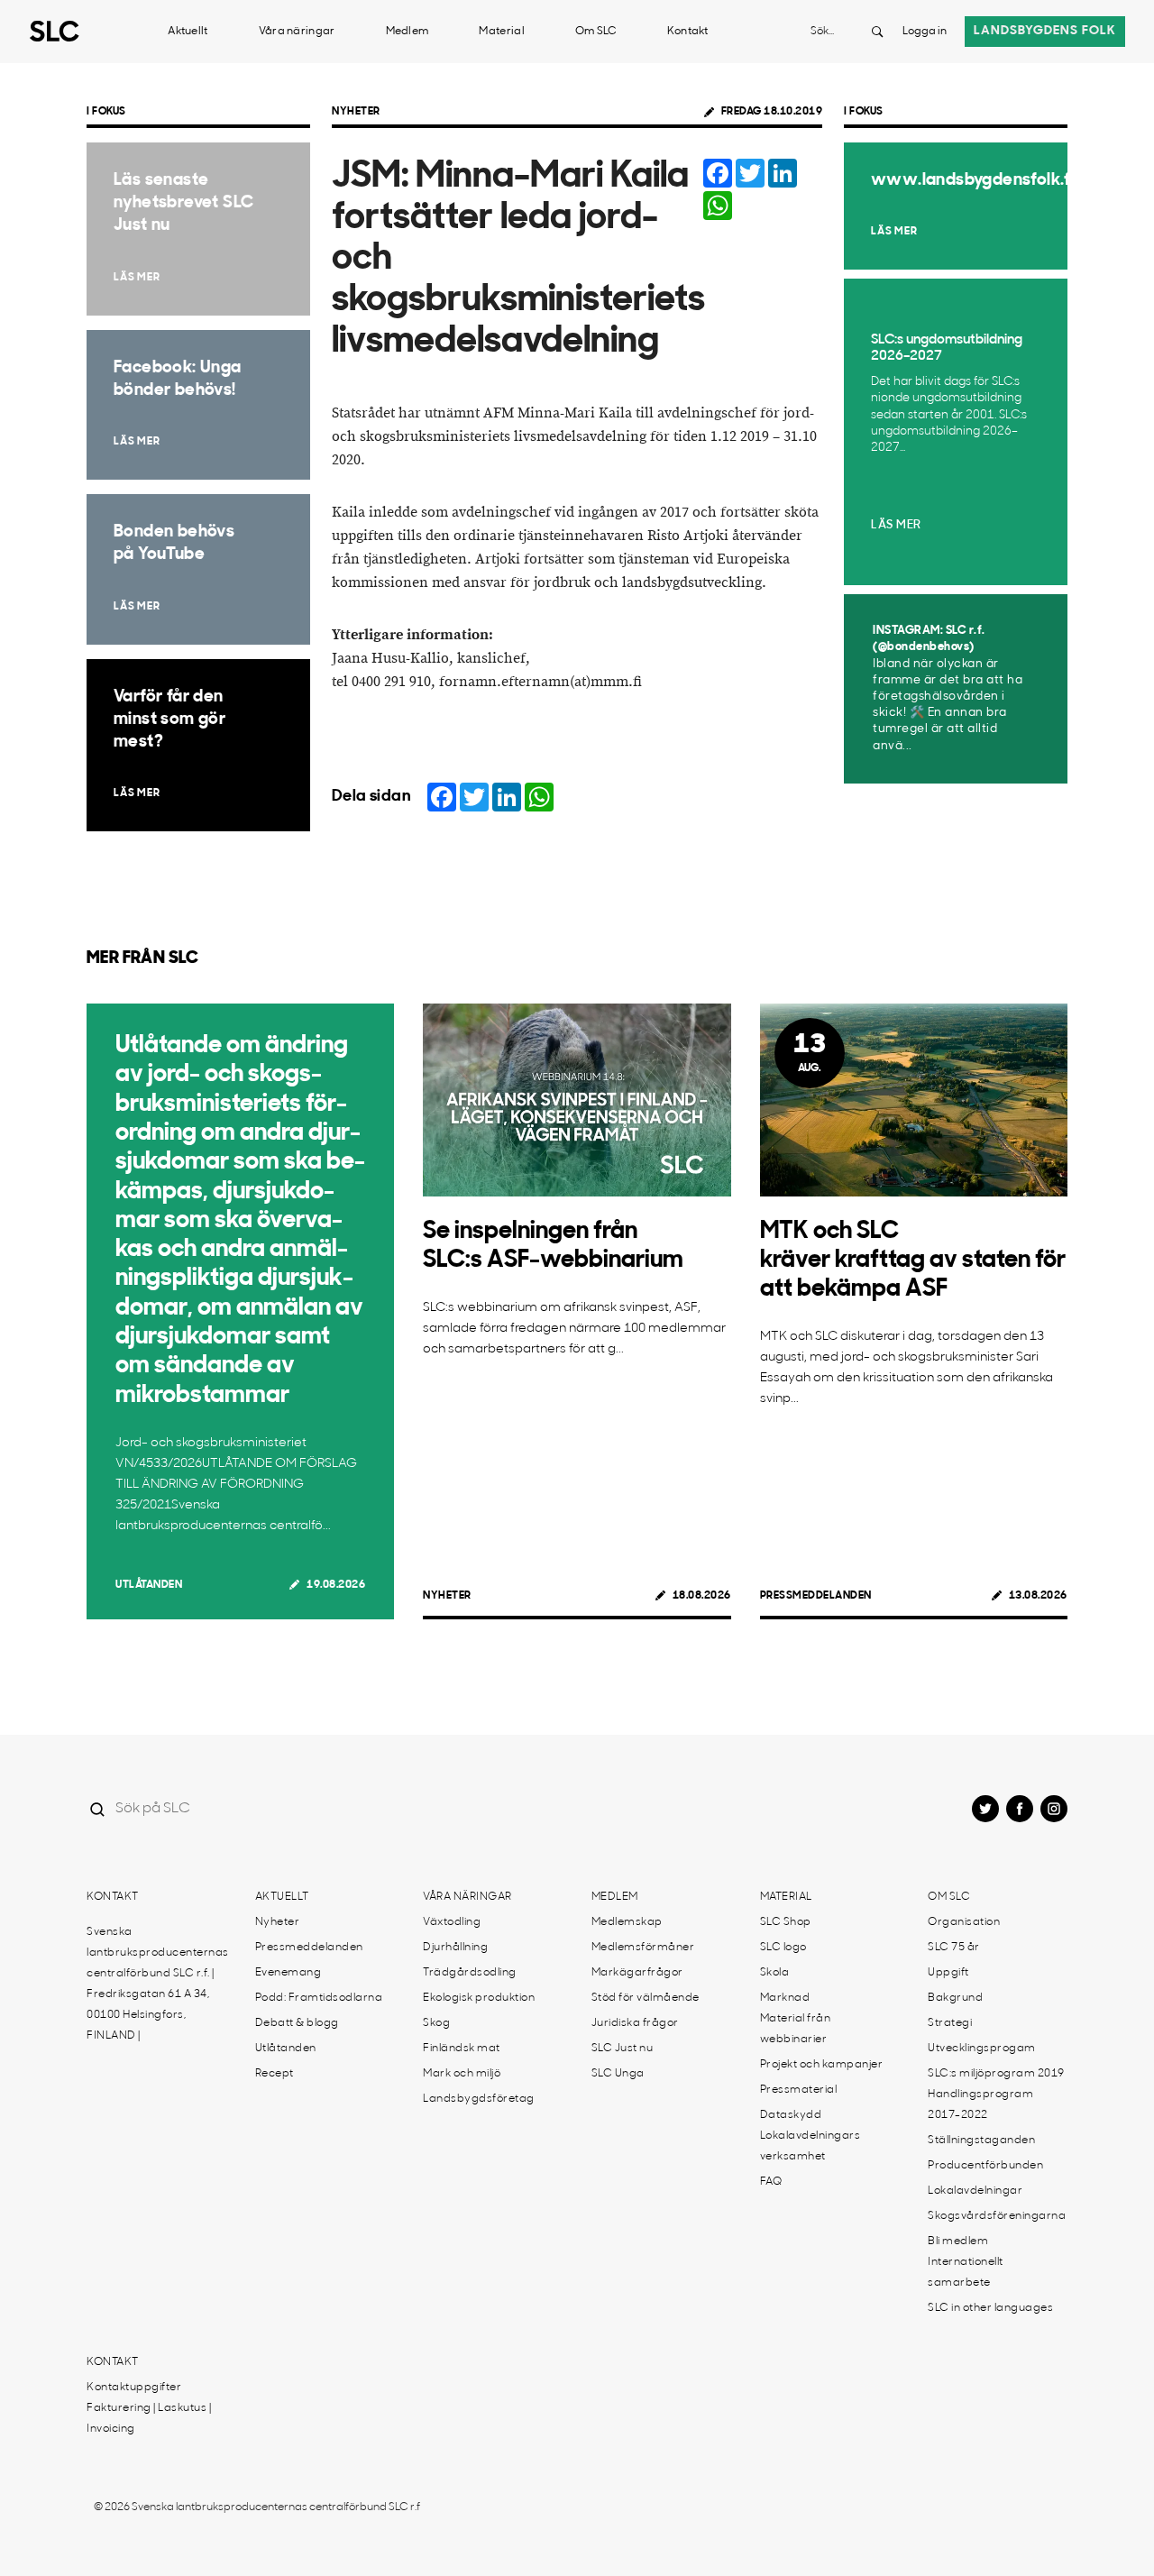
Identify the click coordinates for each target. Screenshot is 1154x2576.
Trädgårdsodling (470, 1973)
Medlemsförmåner (643, 1948)
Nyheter (356, 112)
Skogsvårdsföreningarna (997, 2216)
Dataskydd (791, 2115)
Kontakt (688, 32)
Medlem (408, 32)
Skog (436, 2023)
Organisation (964, 1922)
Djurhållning (455, 1948)
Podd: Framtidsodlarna (319, 1998)
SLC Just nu (623, 2049)
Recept (275, 2074)
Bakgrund (955, 1998)
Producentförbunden (985, 2166)
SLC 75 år (954, 1948)
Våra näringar (297, 32)
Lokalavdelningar (975, 2191)
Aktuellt (188, 32)
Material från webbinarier (796, 2029)
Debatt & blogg (297, 2023)
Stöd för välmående (646, 1998)
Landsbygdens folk (1045, 31)
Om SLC (596, 32)
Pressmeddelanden (816, 1596)
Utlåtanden (149, 1585)
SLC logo (783, 1948)
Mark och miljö (462, 2074)
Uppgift (948, 1973)
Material (501, 32)
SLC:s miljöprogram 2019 (996, 2074)
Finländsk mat (462, 2049)
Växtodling (452, 1922)
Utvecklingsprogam (982, 2049)
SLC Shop (786, 1922)
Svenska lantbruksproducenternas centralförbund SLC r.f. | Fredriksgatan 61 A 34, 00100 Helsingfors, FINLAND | (158, 1984)
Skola (775, 1973)
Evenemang (288, 1973)
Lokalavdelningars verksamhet (811, 2146)
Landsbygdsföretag (479, 2099)
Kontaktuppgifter (134, 2388)
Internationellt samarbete (966, 2273)
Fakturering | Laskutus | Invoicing (149, 2419)
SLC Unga (618, 2074)
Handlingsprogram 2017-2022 (980, 2105)
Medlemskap (627, 1922)
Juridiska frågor (635, 2023)
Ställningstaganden (981, 2141)
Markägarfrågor (637, 1973)
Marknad (785, 1998)
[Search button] (877, 32)
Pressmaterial (799, 2090)
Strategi (950, 2023)
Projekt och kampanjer (822, 2065)
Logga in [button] (925, 32)
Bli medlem (958, 2241)
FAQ (771, 2182)
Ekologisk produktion (479, 1998)
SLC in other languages (990, 2308)
